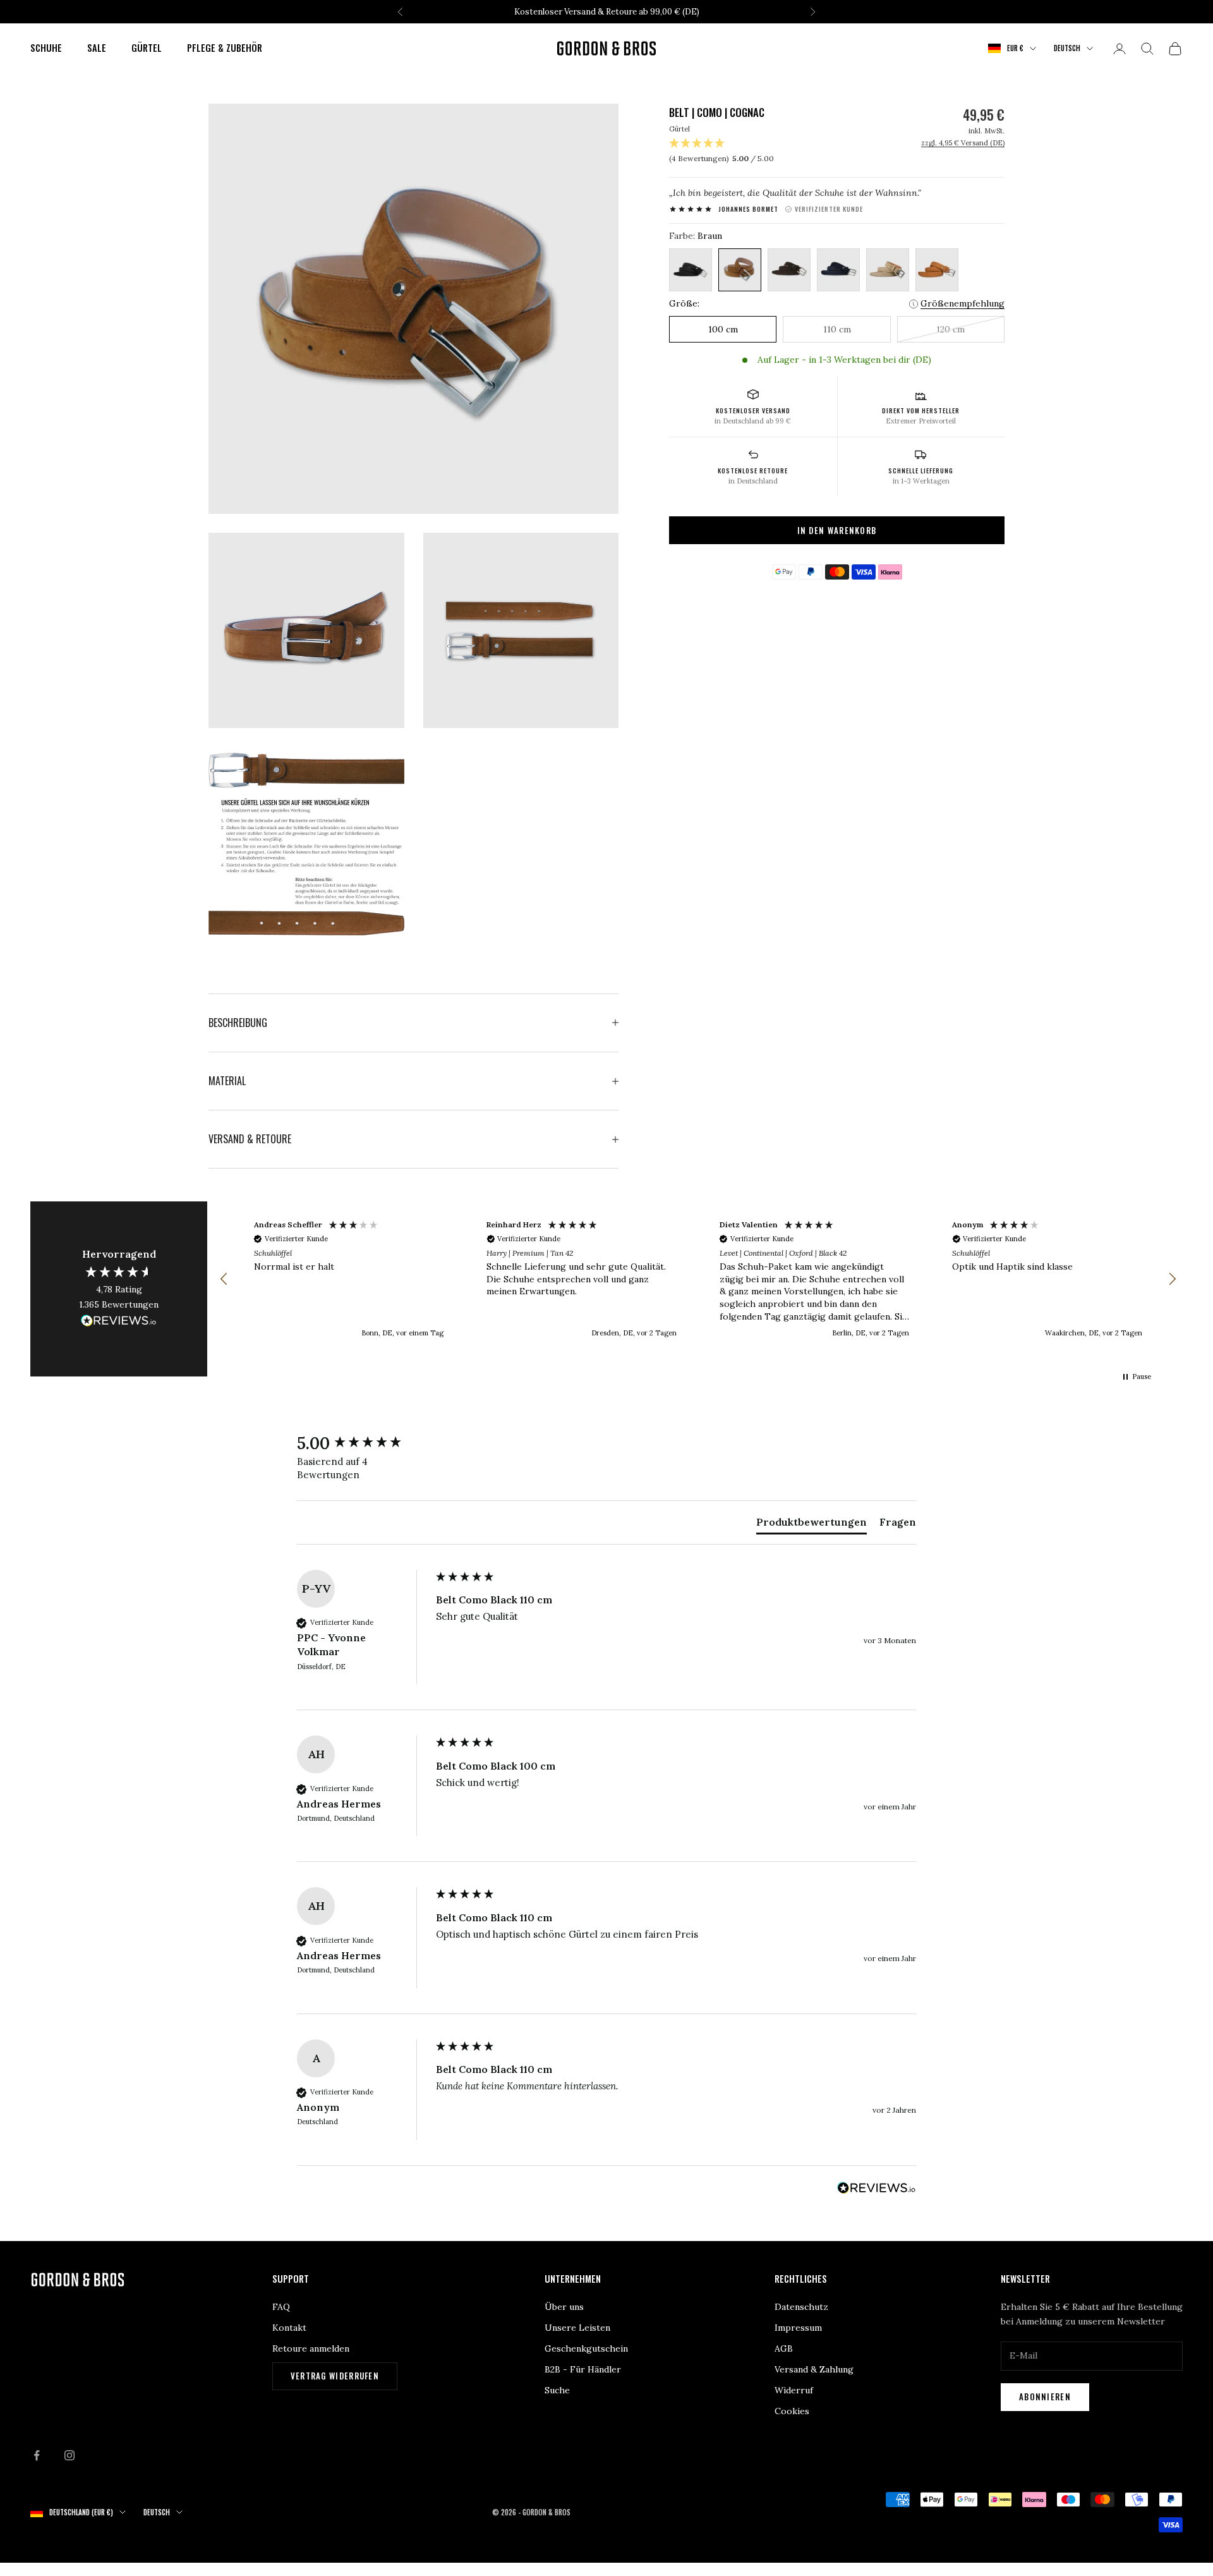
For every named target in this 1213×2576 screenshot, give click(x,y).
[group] (363, 1443)
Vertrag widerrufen (335, 2376)
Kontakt (289, 2328)
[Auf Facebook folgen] (37, 2455)
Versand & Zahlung (814, 2369)
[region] (698, 1279)
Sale (97, 48)
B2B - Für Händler (583, 2369)
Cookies (792, 2411)
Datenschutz (801, 2307)
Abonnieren (1045, 2397)
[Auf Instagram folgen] (69, 2455)
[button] (224, 1279)
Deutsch (1067, 49)
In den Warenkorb (837, 530)
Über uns (564, 2307)
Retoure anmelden (311, 2348)
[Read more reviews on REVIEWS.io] (119, 1323)
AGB (784, 2348)
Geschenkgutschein (586, 2348)
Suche (557, 2390)
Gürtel (147, 48)
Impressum (798, 2328)
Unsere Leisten (577, 2328)
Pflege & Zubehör (225, 48)
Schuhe (46, 48)
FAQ (281, 2307)
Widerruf (794, 2390)
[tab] (812, 1524)
